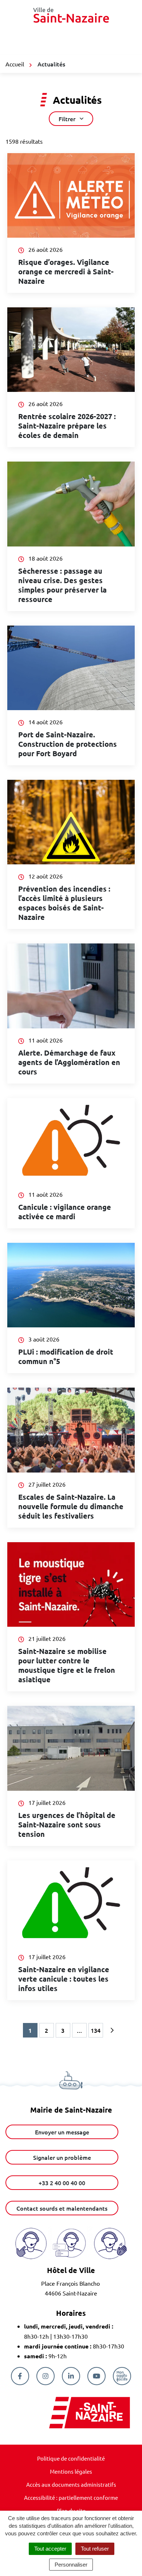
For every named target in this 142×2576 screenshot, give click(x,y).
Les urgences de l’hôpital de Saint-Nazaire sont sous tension (67, 1825)
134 (96, 2030)
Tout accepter (50, 2549)
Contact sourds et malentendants (62, 2208)
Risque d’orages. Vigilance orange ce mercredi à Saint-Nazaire (66, 271)
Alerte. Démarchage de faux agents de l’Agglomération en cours (69, 1062)
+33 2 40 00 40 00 (62, 2183)
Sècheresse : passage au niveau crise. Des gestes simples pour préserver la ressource (62, 585)
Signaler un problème (62, 2157)
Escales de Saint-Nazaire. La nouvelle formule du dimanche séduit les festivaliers (71, 1506)
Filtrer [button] (67, 119)
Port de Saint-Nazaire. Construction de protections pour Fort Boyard (68, 744)
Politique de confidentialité (71, 2458)
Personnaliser (71, 2565)
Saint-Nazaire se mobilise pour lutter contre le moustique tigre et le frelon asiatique (67, 1665)
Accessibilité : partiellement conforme (71, 2497)
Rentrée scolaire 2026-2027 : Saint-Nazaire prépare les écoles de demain (67, 426)
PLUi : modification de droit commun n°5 (66, 1356)
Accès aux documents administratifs (71, 2484)
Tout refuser (95, 2549)
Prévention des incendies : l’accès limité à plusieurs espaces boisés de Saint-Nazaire (64, 903)
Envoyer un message (62, 2132)
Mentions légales (71, 2471)
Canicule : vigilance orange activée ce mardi (65, 1212)
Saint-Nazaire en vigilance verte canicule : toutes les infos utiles (64, 1979)
